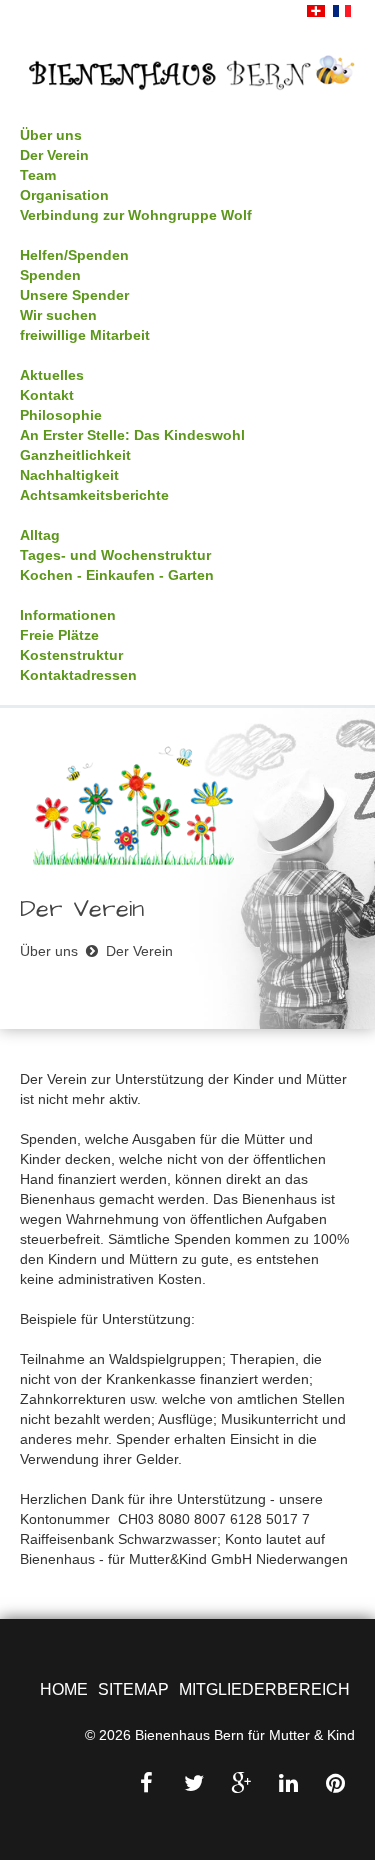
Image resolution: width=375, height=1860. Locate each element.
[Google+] (241, 1783)
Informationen (68, 615)
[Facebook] (147, 1783)
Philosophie (61, 415)
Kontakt (47, 395)
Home (64, 1689)
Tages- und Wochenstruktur (115, 555)
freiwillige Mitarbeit (85, 335)
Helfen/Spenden (74, 255)
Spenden (50, 275)
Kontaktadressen (78, 675)
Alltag (40, 535)
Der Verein (54, 155)
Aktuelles (52, 375)
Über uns (51, 135)
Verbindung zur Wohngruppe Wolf (136, 215)
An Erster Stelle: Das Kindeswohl (132, 435)
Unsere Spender (74, 295)
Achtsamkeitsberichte (94, 495)
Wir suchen (58, 315)
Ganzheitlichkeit (75, 455)
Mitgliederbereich (264, 1689)
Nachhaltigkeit (69, 475)
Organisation (64, 195)
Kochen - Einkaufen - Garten (117, 575)
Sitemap (133, 1689)
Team (38, 175)
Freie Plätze (59, 635)
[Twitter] (194, 1783)
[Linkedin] (288, 1783)
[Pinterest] (336, 1783)
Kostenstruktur (71, 655)
